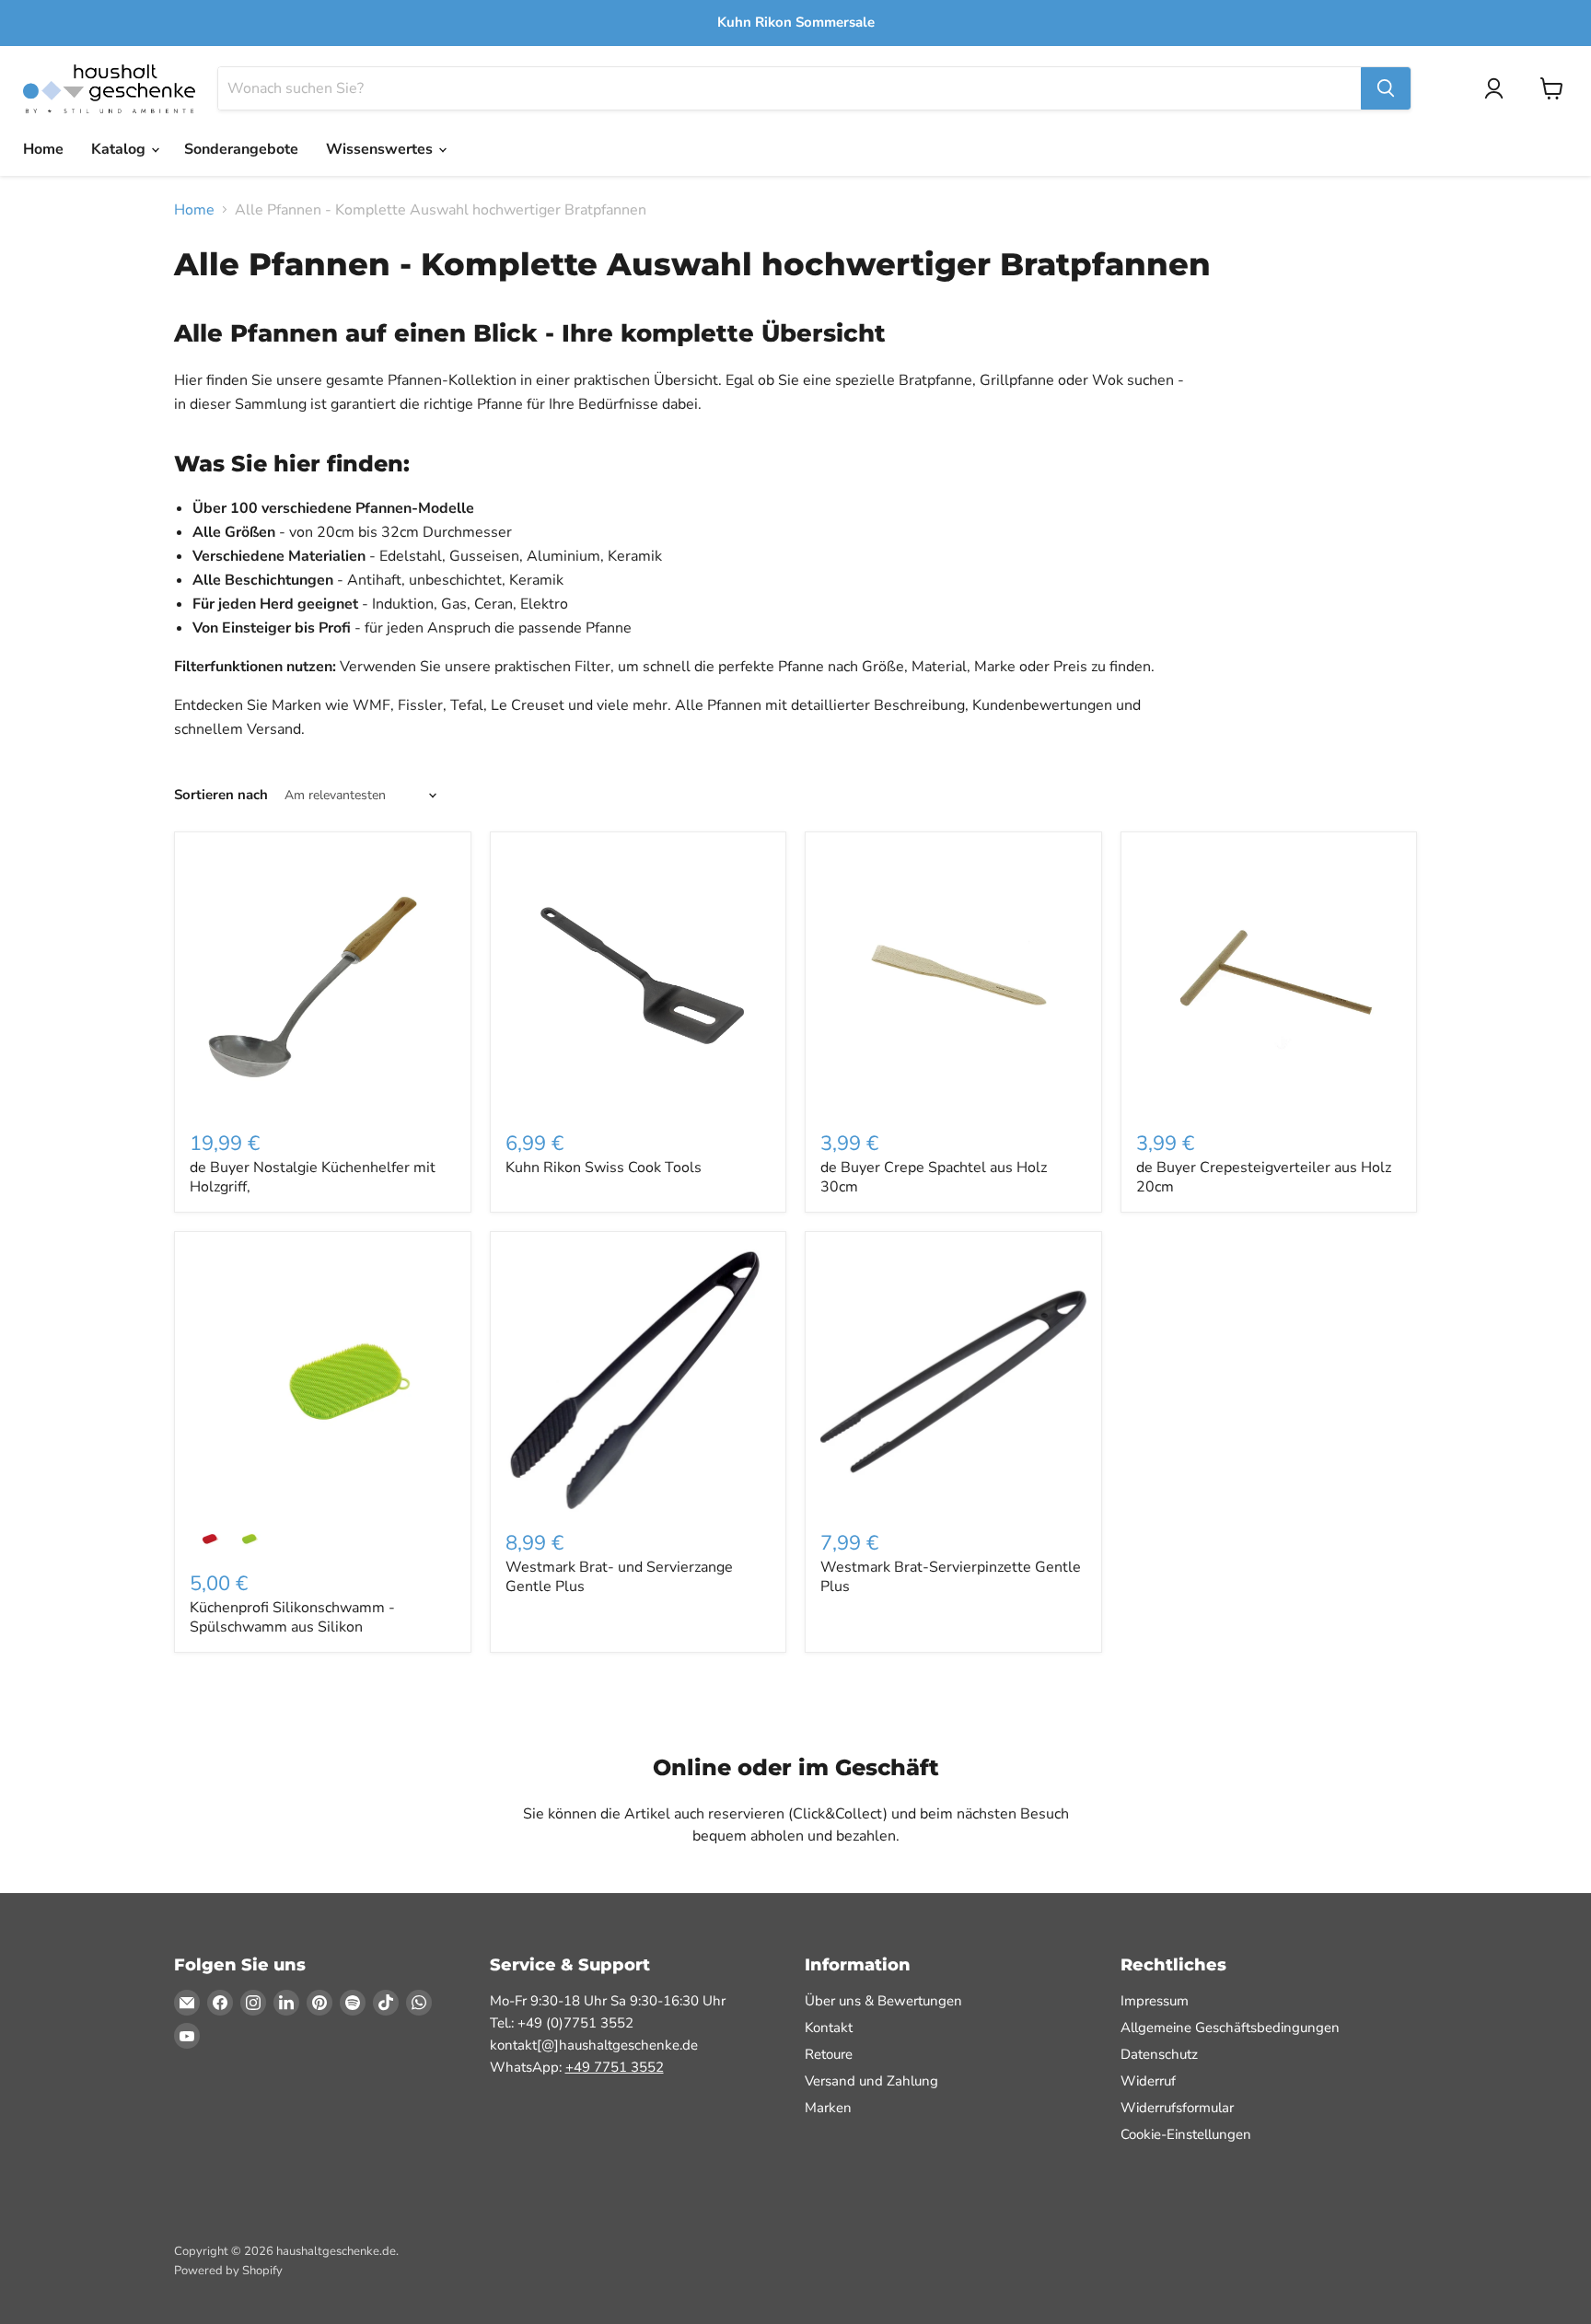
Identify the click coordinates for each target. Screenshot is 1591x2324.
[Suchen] (1386, 88)
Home (43, 149)
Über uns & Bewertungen (883, 2001)
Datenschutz (1159, 2054)
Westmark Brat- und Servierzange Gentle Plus (619, 1577)
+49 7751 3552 (615, 2067)
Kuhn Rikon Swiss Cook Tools (604, 1168)
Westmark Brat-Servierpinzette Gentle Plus (951, 1577)
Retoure (829, 2054)
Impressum (1155, 2001)
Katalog (120, 149)
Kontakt (829, 2028)
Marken (828, 2108)
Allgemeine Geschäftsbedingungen (1230, 2028)
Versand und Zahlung (871, 2081)
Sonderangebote (241, 149)
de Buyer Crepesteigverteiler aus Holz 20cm (1264, 1177)
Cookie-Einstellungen (1186, 2134)
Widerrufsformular (1177, 2108)
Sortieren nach (221, 795)
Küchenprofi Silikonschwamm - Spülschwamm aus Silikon (292, 1617)
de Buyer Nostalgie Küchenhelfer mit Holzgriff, (313, 1177)
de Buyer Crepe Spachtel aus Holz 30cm (934, 1177)
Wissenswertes (381, 149)
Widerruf (1148, 2081)
